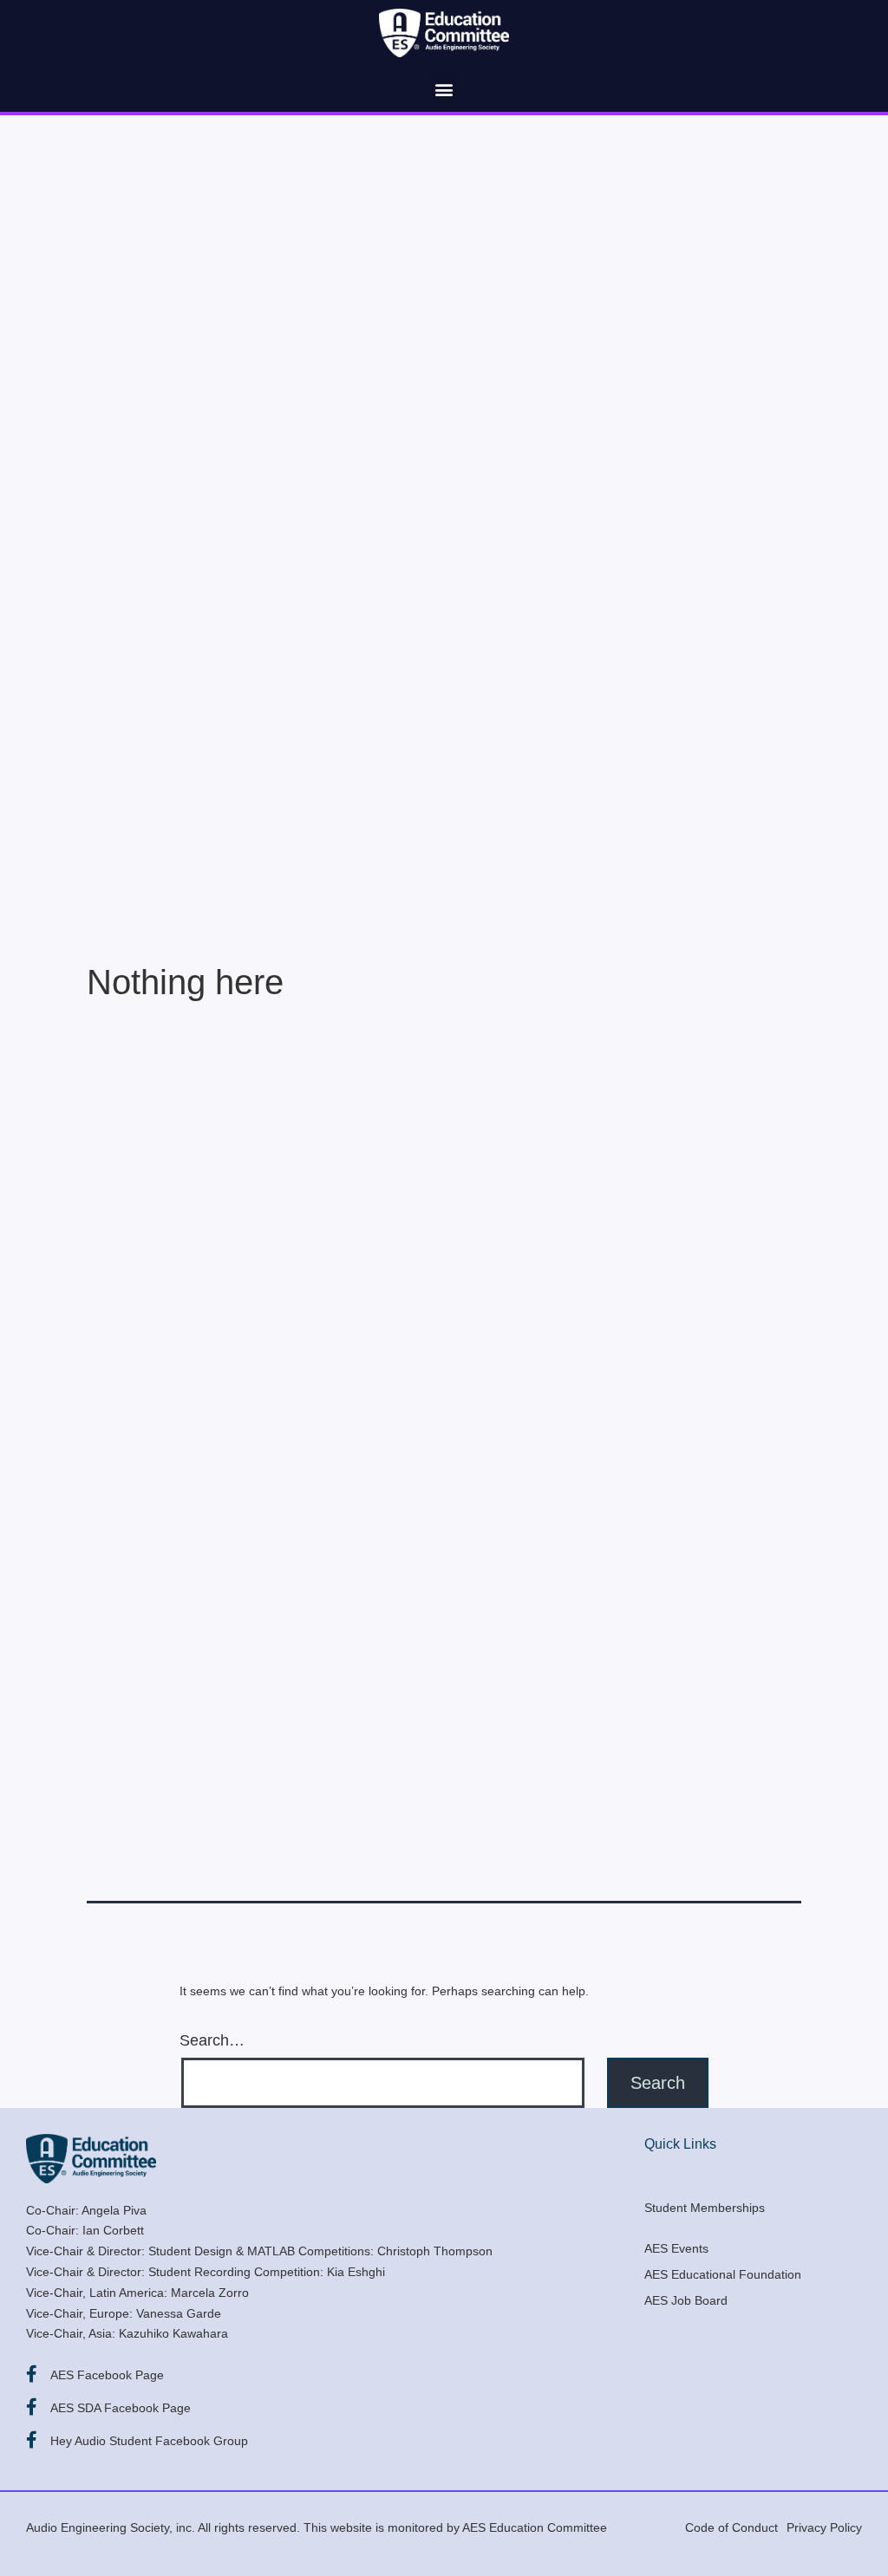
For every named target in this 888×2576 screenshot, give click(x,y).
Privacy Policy (824, 2527)
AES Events (676, 2248)
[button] (444, 89)
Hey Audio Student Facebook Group (149, 2441)
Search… (212, 2040)
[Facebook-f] (31, 2374)
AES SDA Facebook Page (121, 2408)
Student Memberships (705, 2208)
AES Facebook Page (107, 2375)
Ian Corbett (113, 2230)
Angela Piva (114, 2210)
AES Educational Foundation (723, 2274)
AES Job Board (686, 2300)
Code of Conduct (731, 2527)
